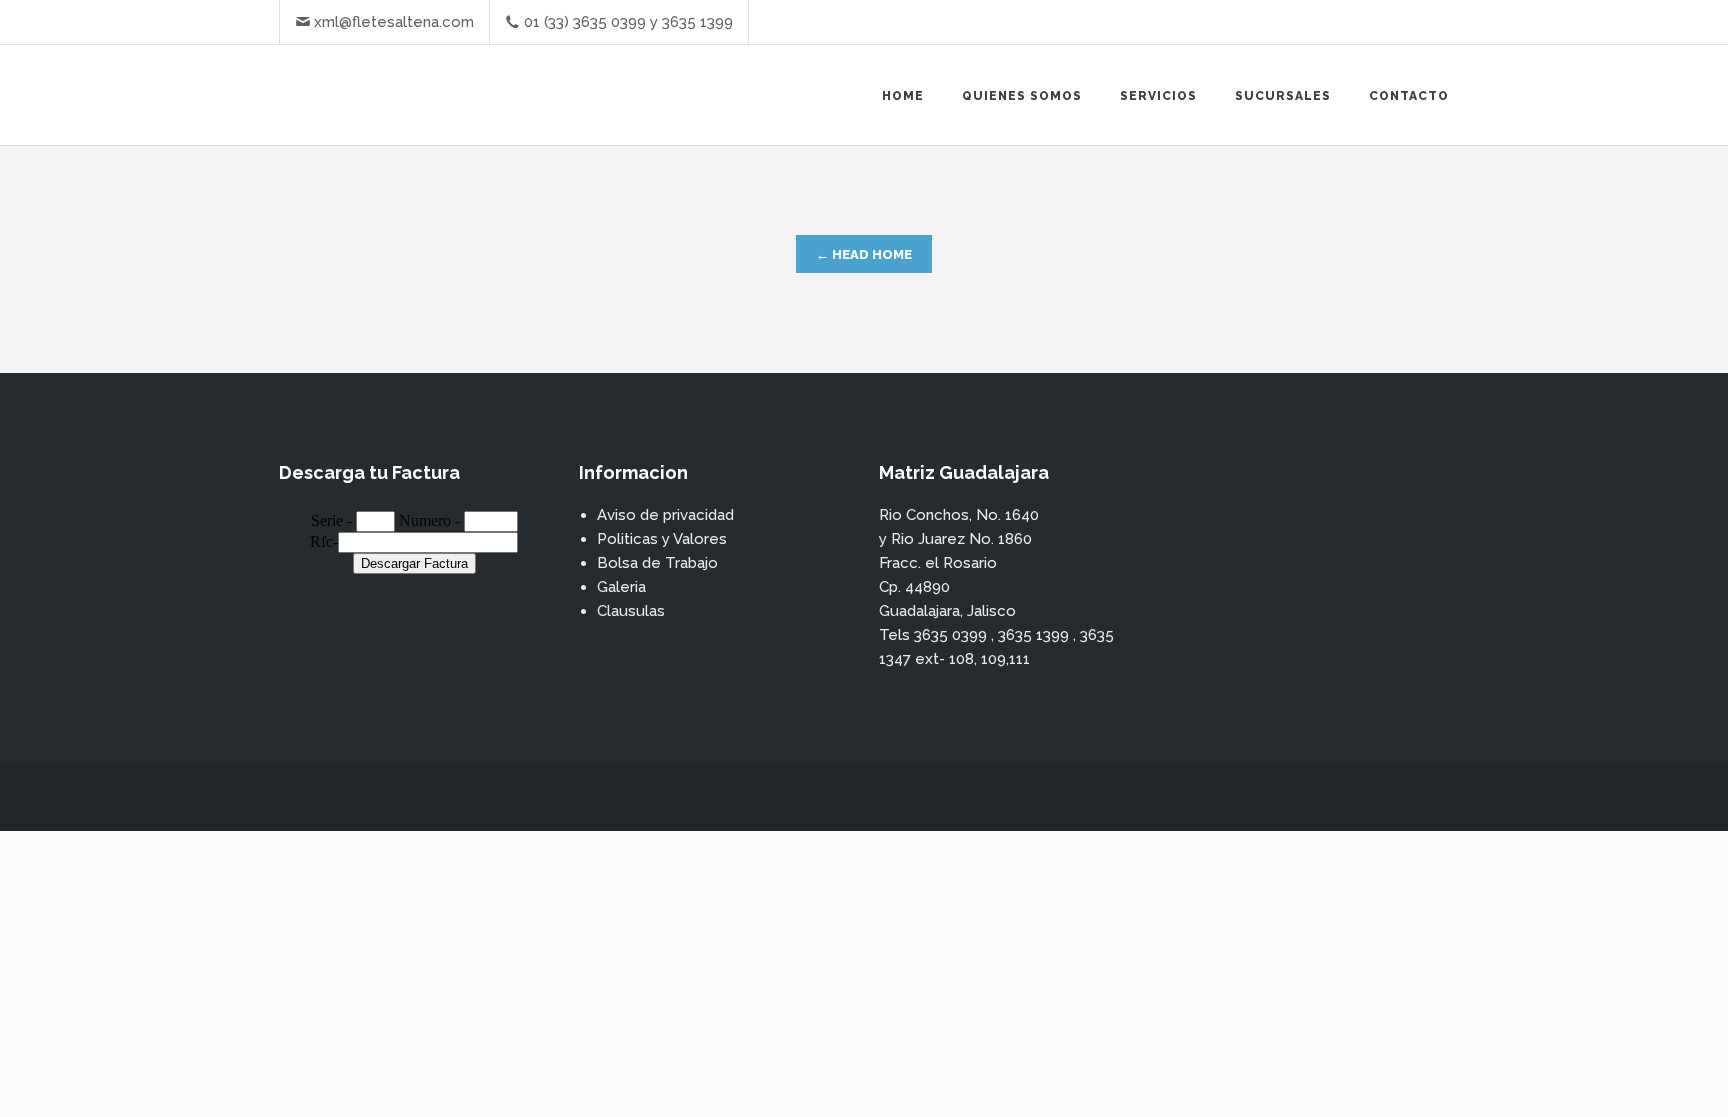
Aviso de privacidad (665, 515)
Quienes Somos (1022, 96)
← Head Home (864, 254)
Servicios (1158, 96)
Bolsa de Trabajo (657, 563)
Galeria (621, 587)
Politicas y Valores (662, 539)
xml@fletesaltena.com (394, 22)
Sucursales (1283, 96)
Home (903, 96)
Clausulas (631, 611)
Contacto (1409, 96)
